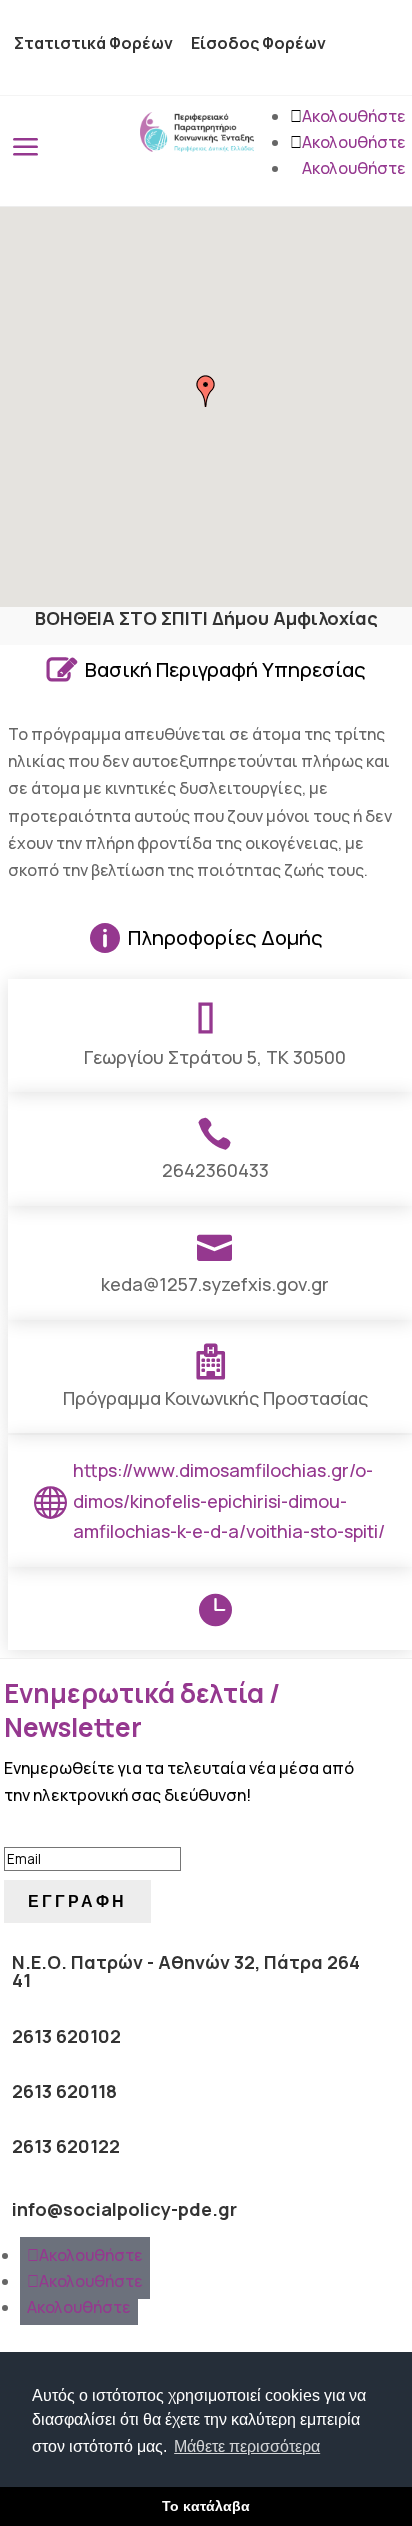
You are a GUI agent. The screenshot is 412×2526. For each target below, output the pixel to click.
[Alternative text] (197, 146)
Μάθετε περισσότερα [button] (247, 2446)
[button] (206, 391)
